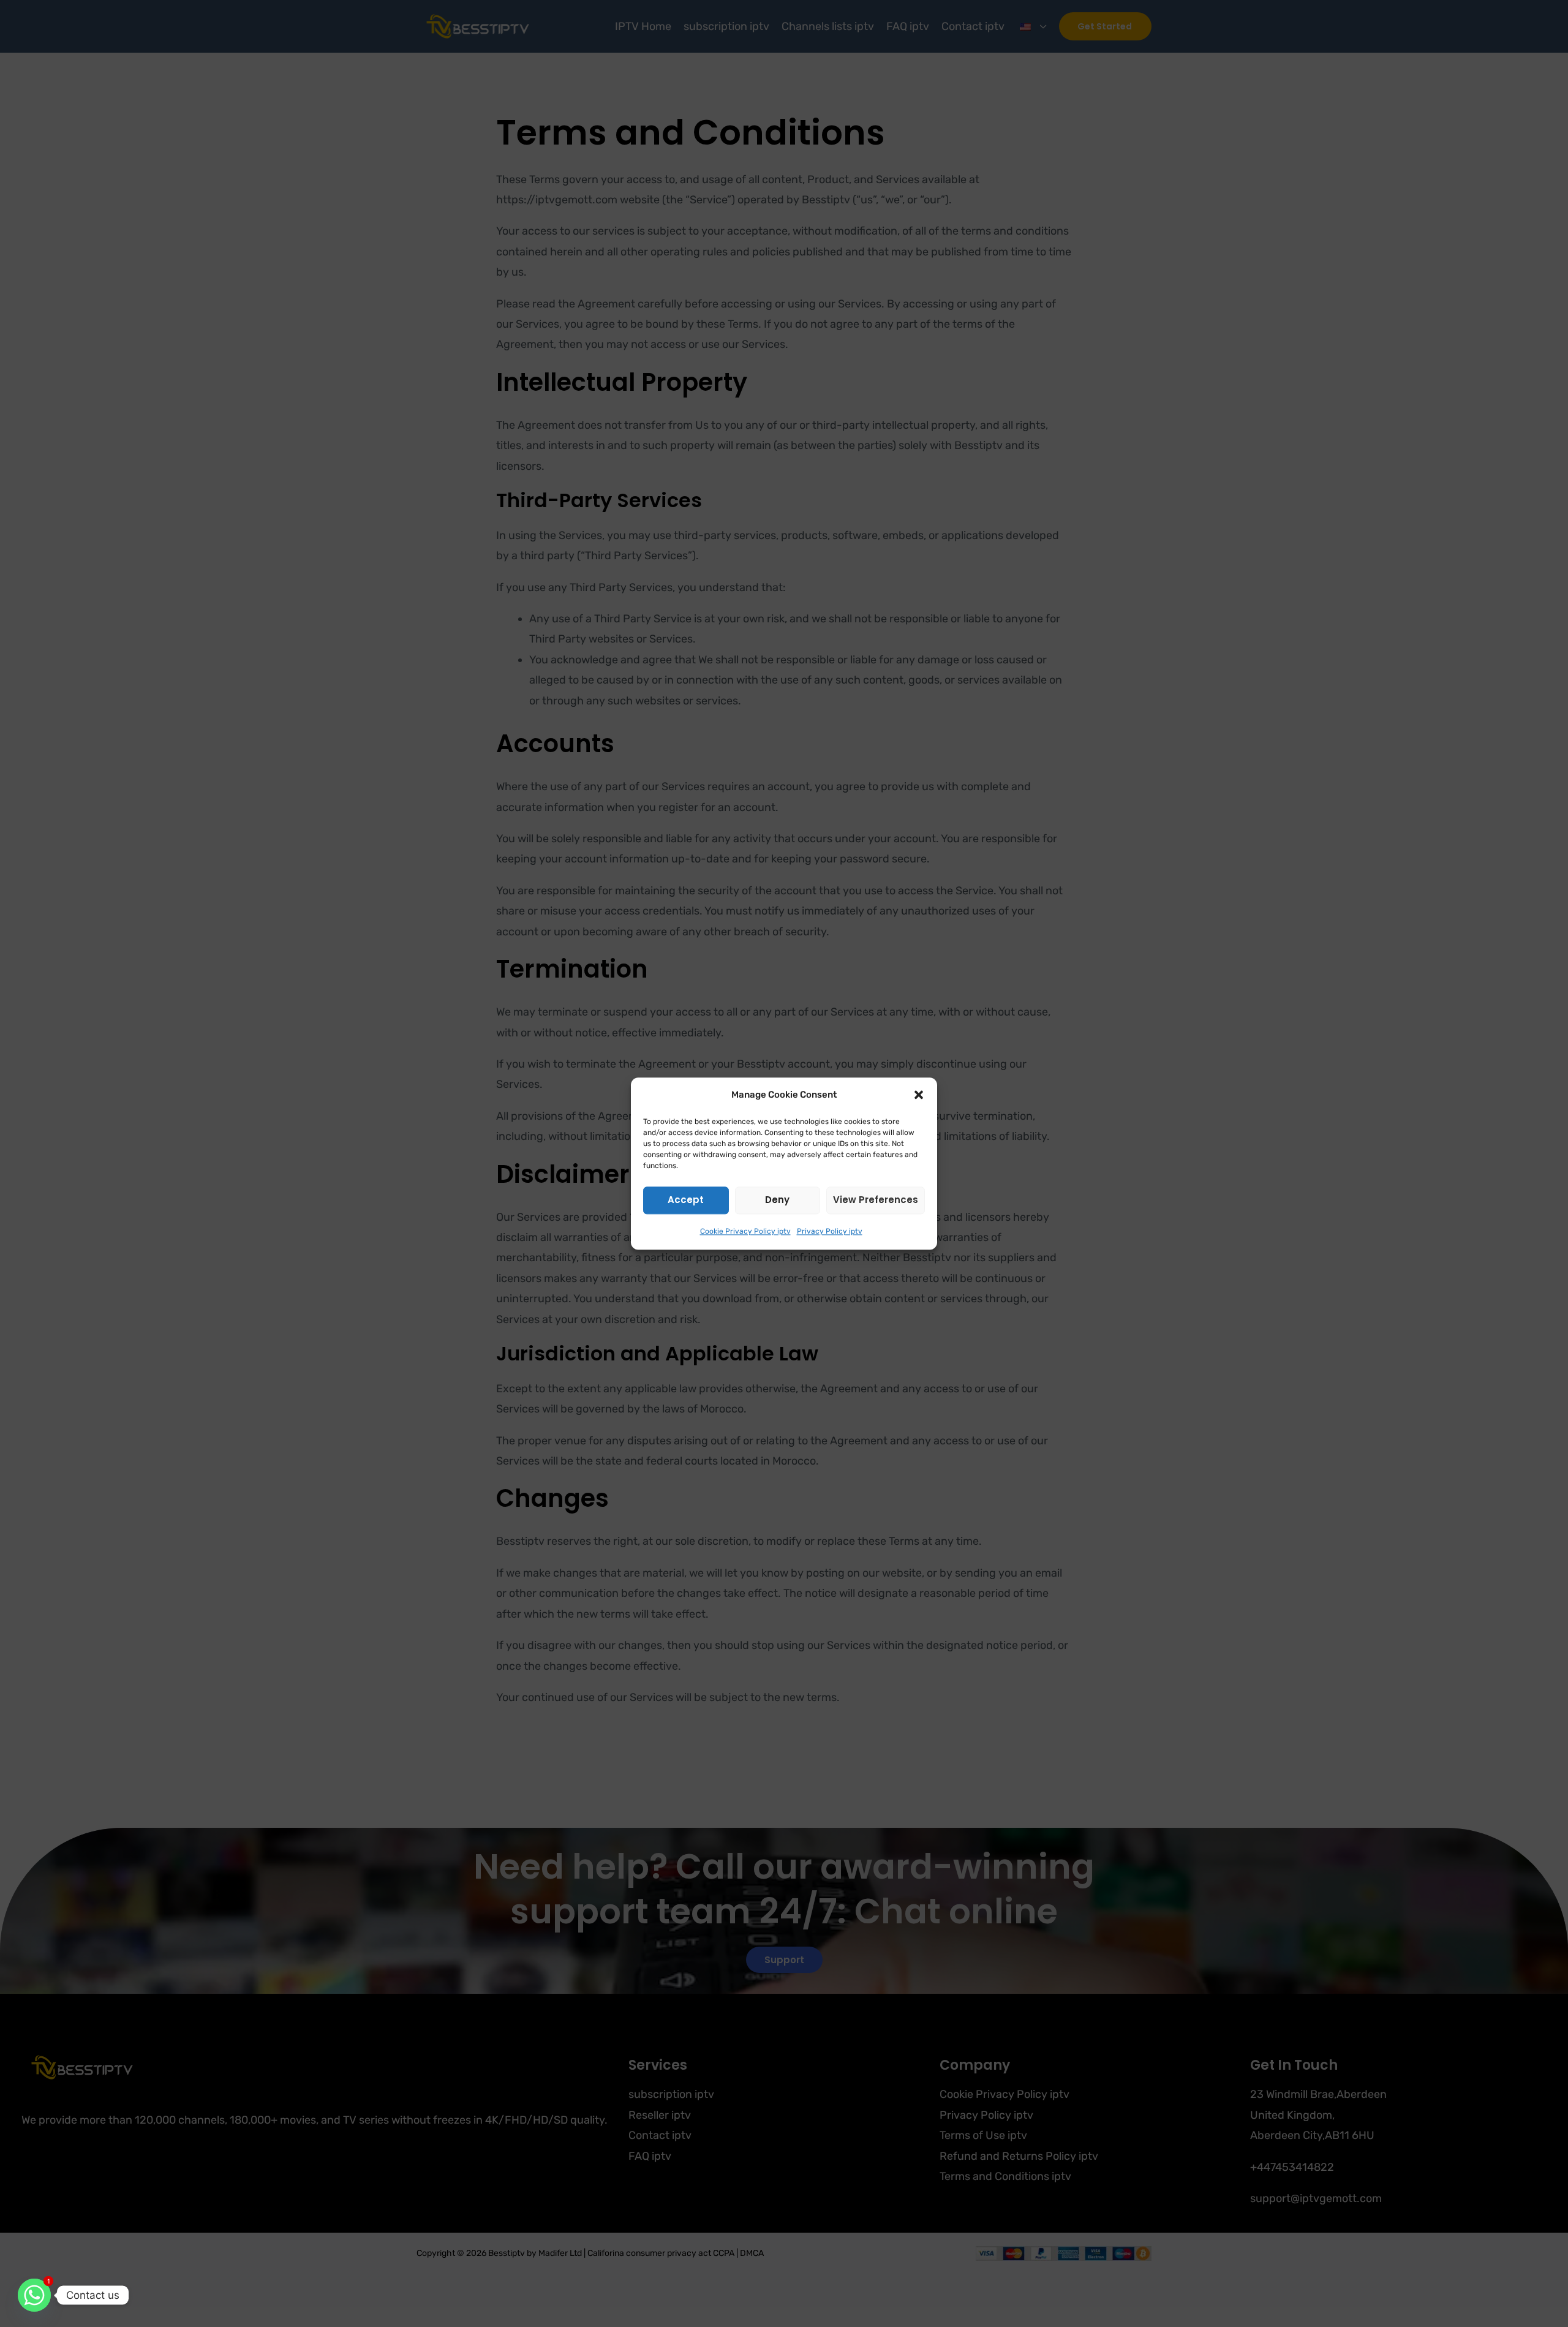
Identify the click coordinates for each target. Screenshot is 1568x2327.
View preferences (876, 1200)
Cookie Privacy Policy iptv (745, 1231)
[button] (919, 1095)
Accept (686, 1200)
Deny (777, 1200)
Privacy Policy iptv (830, 1231)
